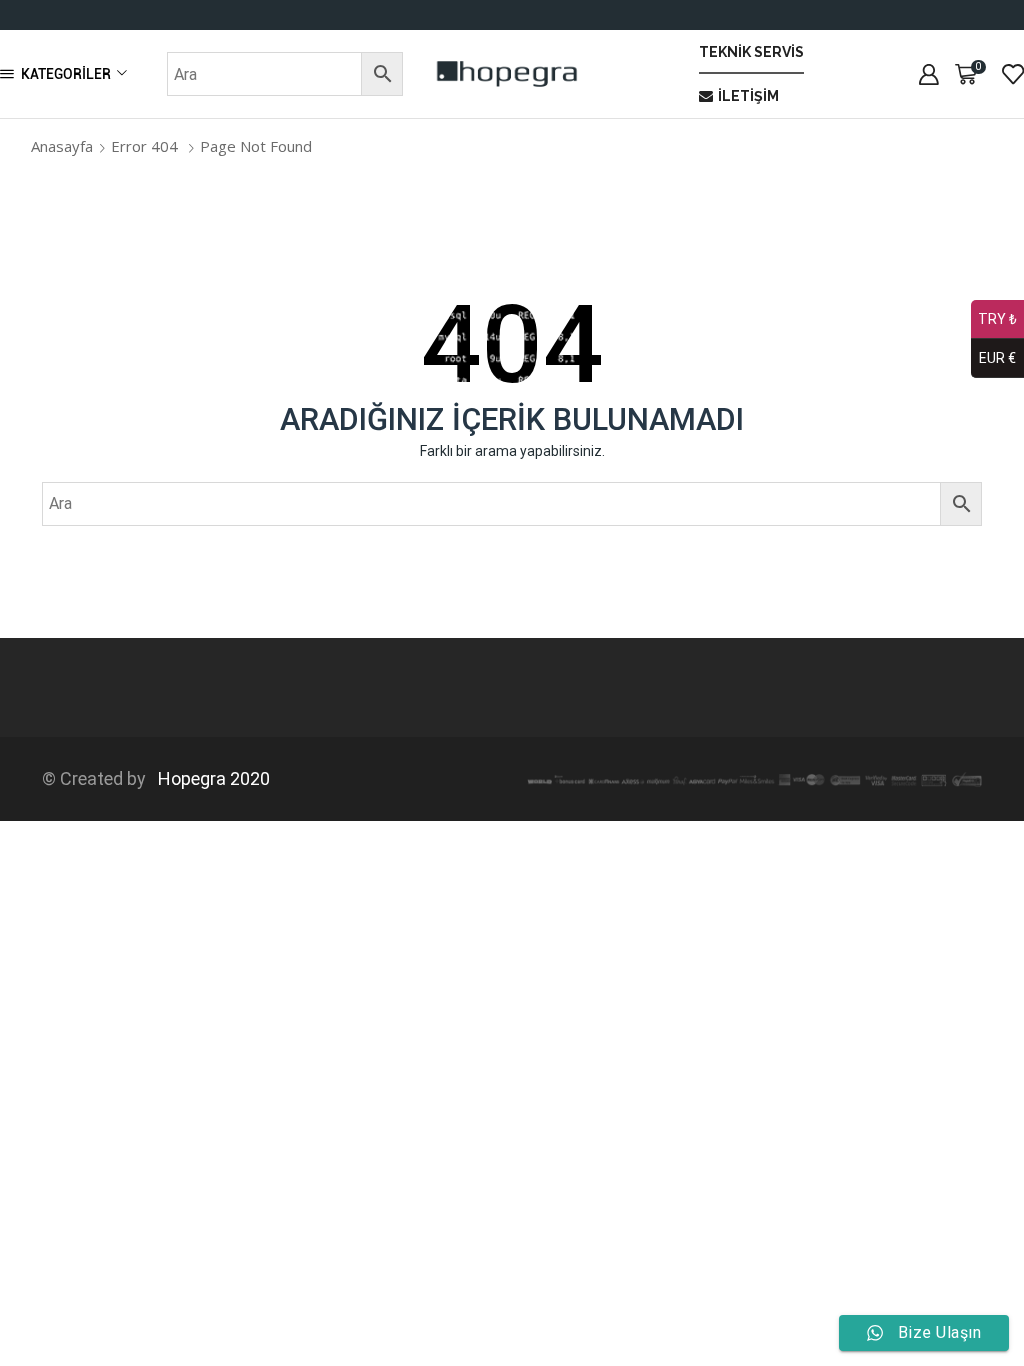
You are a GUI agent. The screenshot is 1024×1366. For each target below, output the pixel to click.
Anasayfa (62, 146)
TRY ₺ (997, 319)
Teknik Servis (751, 52)
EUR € (997, 358)
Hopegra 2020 (210, 778)
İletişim (748, 96)
